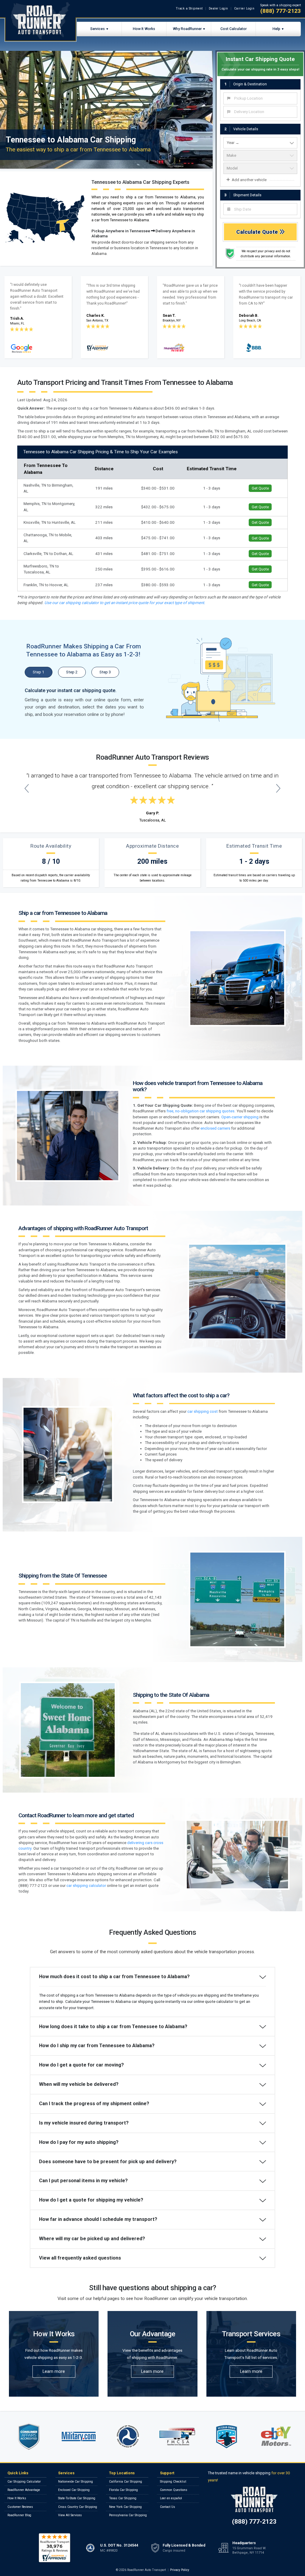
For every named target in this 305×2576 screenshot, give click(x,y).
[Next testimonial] (278, 788)
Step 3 (105, 672)
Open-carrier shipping (240, 1117)
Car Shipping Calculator (24, 2482)
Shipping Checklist (173, 2482)
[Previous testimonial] (27, 788)
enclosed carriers (215, 1128)
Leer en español (171, 2498)
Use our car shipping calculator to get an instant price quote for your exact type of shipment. (125, 603)
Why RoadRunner (187, 29)
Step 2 (72, 672)
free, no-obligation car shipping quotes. (201, 1111)
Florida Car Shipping (123, 2490)
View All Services (70, 2515)
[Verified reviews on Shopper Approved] (55, 2548)
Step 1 (39, 672)
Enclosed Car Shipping (74, 2490)
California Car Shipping (126, 2482)
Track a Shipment (189, 8)
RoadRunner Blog (19, 2515)
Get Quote (260, 488)
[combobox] (260, 98)
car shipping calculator (86, 1886)
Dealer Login (218, 8)
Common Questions (174, 2490)
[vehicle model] (260, 168)
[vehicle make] (260, 156)
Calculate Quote (258, 232)
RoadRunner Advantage (24, 2490)
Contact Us (168, 2507)
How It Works (144, 29)
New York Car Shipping (125, 2507)
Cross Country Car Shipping (78, 2507)
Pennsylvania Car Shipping (128, 2515)
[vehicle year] (260, 143)
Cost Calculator (234, 29)
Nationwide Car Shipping (76, 2482)
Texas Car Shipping (123, 2498)
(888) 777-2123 (281, 11)
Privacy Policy (180, 2570)
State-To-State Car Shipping (77, 2498)
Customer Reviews (20, 2507)
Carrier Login (244, 8)
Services (98, 29)
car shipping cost (203, 1411)
